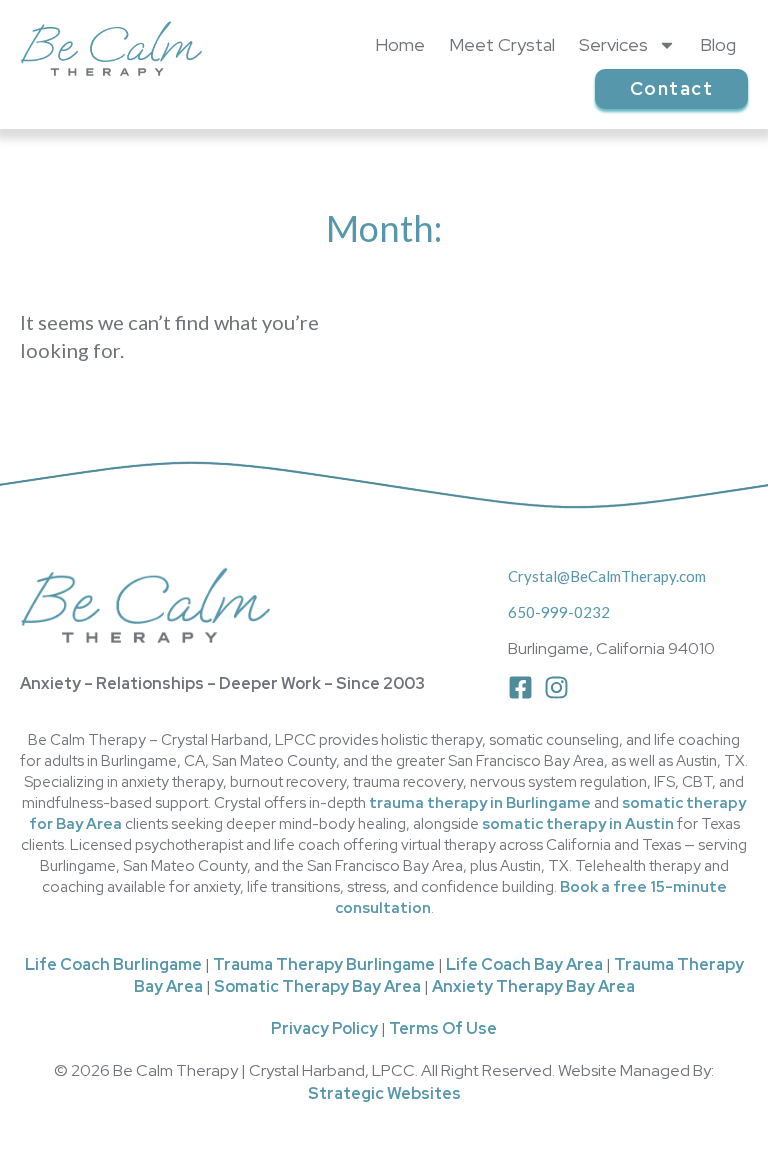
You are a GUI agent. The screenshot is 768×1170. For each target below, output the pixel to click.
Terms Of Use (443, 1028)
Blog (718, 44)
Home (400, 44)
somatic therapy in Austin (578, 824)
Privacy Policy (324, 1028)
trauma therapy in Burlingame (480, 803)
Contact (672, 88)
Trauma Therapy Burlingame (324, 964)
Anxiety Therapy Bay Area (533, 986)
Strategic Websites (384, 1093)
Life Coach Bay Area (524, 964)
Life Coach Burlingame (113, 964)
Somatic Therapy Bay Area (317, 986)
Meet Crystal (502, 44)
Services (613, 44)
